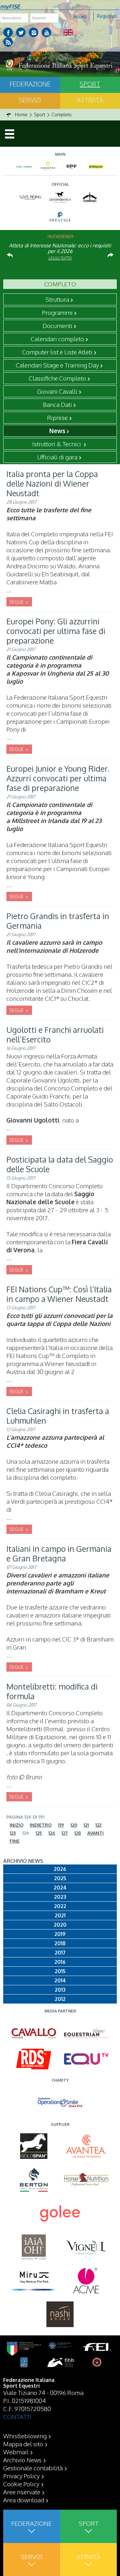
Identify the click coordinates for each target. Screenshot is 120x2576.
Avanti (96, 1833)
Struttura (57, 299)
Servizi (30, 100)
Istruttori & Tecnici (57, 444)
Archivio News (22, 2460)
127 (65, 1833)
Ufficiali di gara (57, 457)
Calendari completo (57, 339)
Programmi (57, 312)
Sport (88, 2523)
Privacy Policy (21, 2476)
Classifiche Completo (57, 378)
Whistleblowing (25, 2436)
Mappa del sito (23, 2444)
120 (74, 1825)
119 (61, 1825)
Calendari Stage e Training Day (57, 365)
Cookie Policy (21, 2484)
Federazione (30, 84)
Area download (24, 2500)
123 (13, 1833)
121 (86, 1825)
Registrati (107, 16)
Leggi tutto (60, 258)
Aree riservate (22, 2492)
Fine (15, 1841)
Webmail (16, 2452)
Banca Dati (57, 404)
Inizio (16, 1825)
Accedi (80, 16)
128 (78, 1833)
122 (98, 1825)
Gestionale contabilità (33, 2468)
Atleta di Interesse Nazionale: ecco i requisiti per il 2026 (60, 248)
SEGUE (17, 602)
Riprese (57, 417)
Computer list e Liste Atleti (57, 352)
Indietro (41, 1825)
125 (39, 1833)
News (57, 431)
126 (52, 1833)
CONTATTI (17, 2416)
